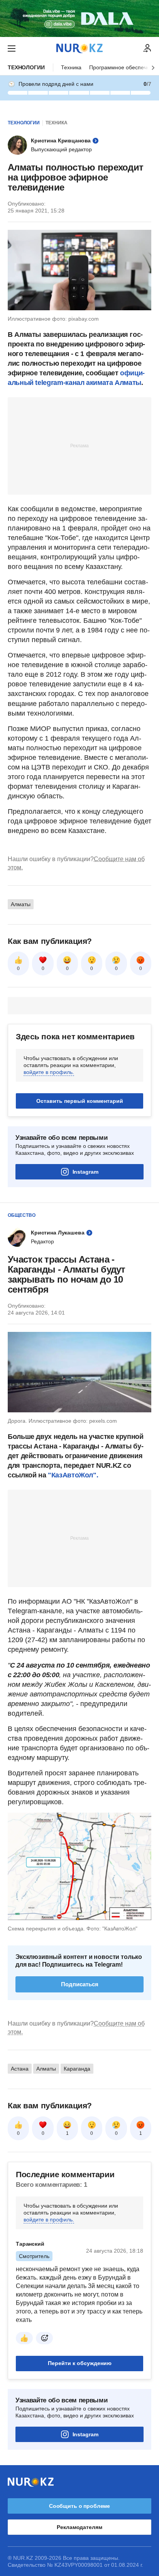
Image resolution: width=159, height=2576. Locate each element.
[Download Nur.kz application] (79, 18)
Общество (22, 1215)
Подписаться (80, 1984)
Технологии (26, 67)
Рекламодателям (79, 2527)
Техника (71, 67)
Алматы (21, 904)
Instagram (85, 1172)
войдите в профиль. (49, 1072)
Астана (20, 2069)
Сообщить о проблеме (79, 2506)
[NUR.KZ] (79, 48)
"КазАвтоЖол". (73, 1475)
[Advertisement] (79, 445)
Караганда (77, 2069)
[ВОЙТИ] (147, 49)
